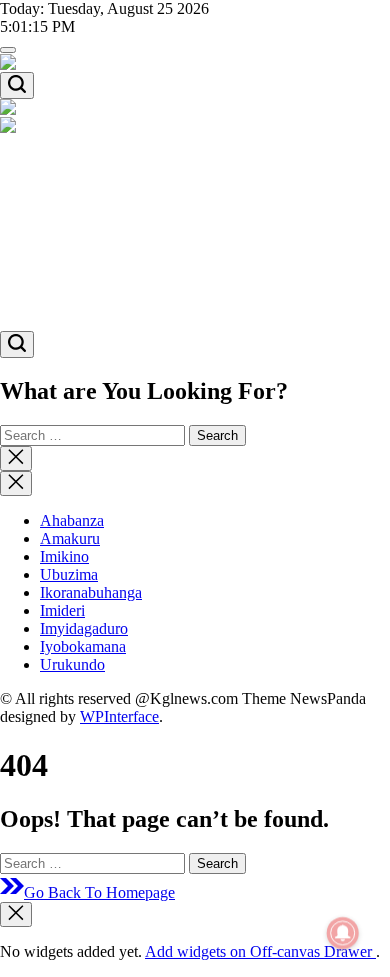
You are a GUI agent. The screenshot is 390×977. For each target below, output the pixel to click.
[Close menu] (16, 914)
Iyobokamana (83, 287)
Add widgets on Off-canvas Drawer (260, 951)
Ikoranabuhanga (91, 233)
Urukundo (72, 305)
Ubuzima (69, 215)
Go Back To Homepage (99, 892)
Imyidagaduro (84, 269)
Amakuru (70, 179)
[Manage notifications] (343, 933)
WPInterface (119, 716)
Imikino (64, 197)
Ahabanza (72, 161)
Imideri (62, 251)
